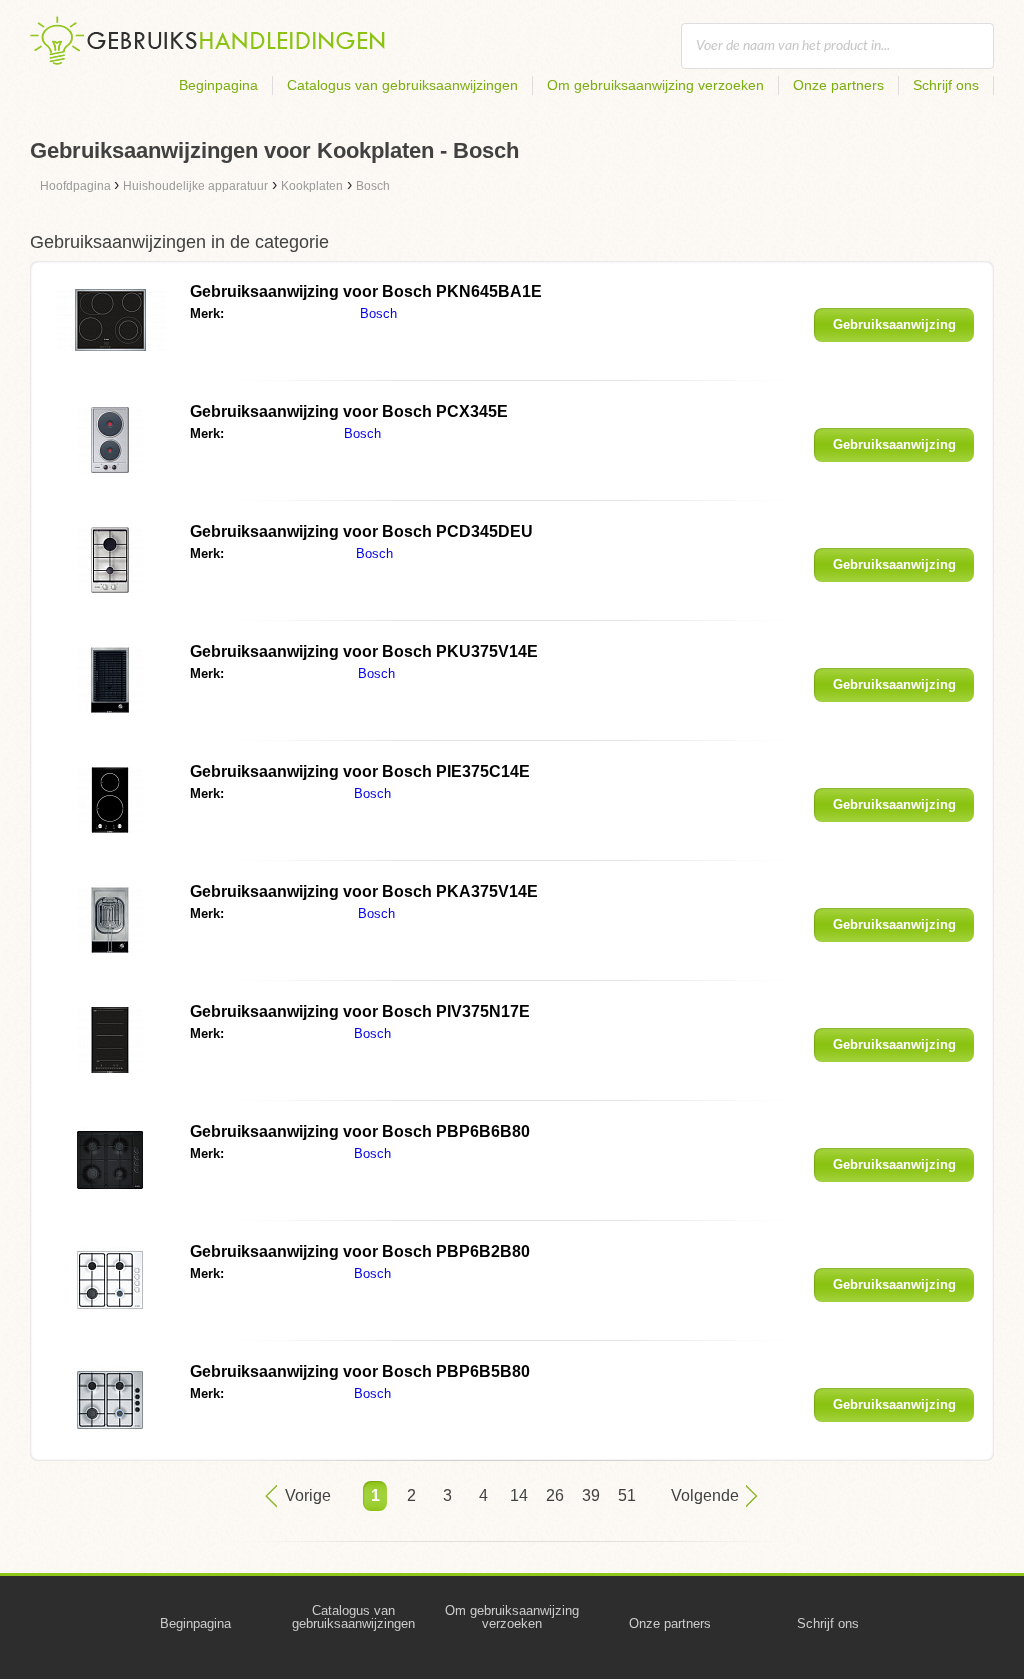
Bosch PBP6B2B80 (360, 1251)
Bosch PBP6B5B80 (360, 1371)
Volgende (705, 1495)
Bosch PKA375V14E (364, 891)
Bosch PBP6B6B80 (360, 1131)
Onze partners (838, 85)
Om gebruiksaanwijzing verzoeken (655, 85)
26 (555, 1495)
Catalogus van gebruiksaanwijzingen (402, 85)
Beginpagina (218, 85)
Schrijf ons (946, 85)
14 (519, 1495)
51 (627, 1495)
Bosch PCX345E (349, 411)
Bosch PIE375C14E (360, 771)
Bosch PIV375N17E (360, 1011)
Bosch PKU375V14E (364, 651)
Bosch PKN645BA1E (366, 291)
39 (591, 1495)
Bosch (378, 313)
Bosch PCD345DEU (361, 531)
